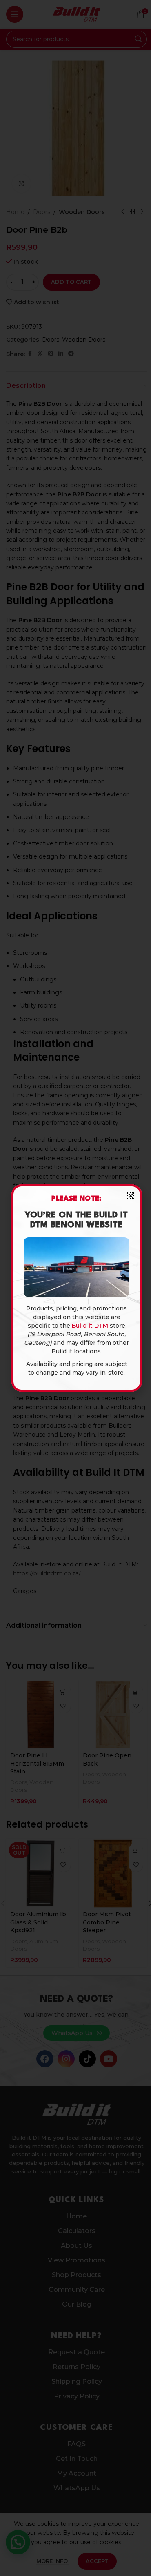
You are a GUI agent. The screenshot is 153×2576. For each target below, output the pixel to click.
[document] (76, 1288)
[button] (131, 1196)
